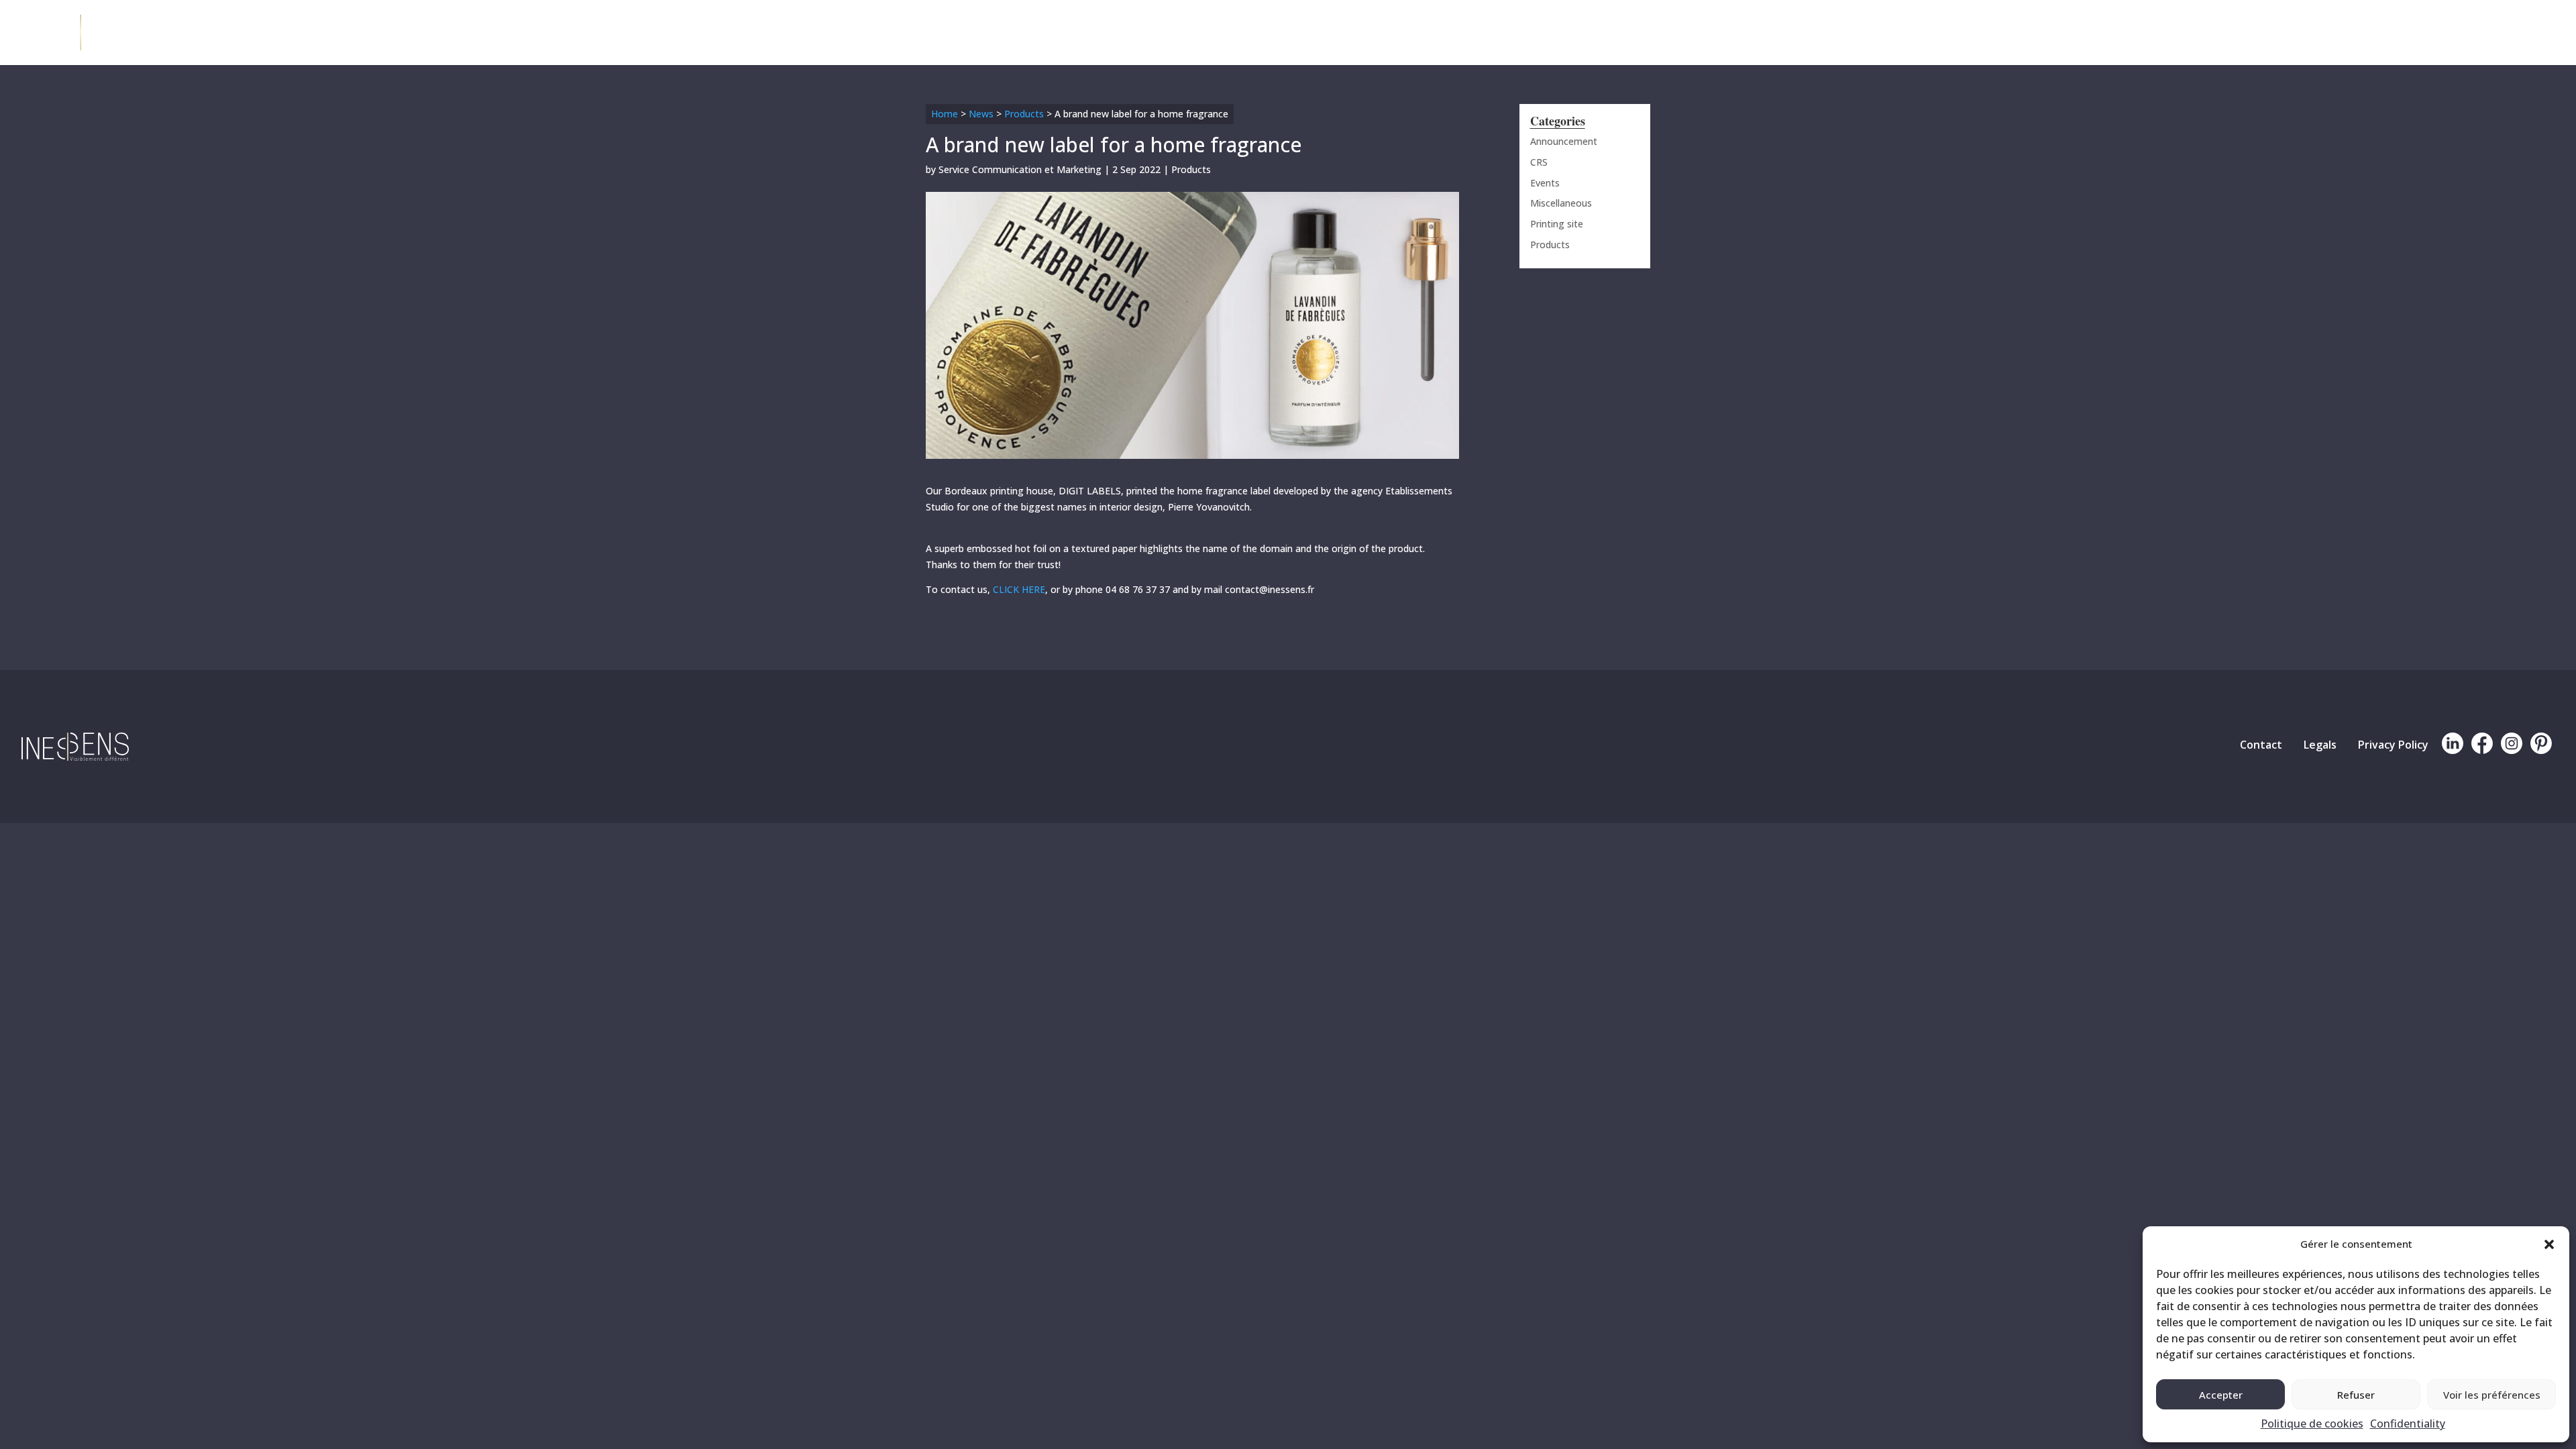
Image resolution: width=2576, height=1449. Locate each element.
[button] (2549, 1244)
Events (1545, 183)
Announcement (1564, 141)
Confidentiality (2408, 1424)
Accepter (2221, 1395)
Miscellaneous (1561, 203)
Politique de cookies (2312, 1424)
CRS (1539, 162)
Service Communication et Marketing (1020, 169)
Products (1024, 114)
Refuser (2356, 1395)
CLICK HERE (1019, 589)
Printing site (1557, 224)
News (981, 114)
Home (945, 114)
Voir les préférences (2492, 1395)
